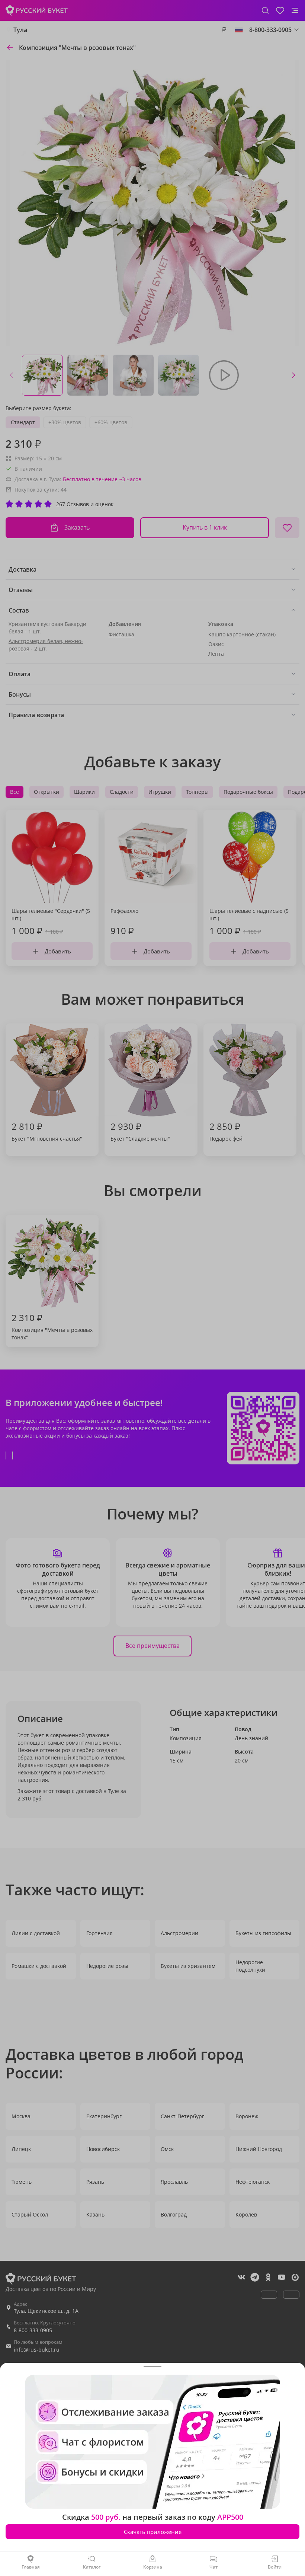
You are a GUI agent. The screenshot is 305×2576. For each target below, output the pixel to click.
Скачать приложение (153, 2532)
